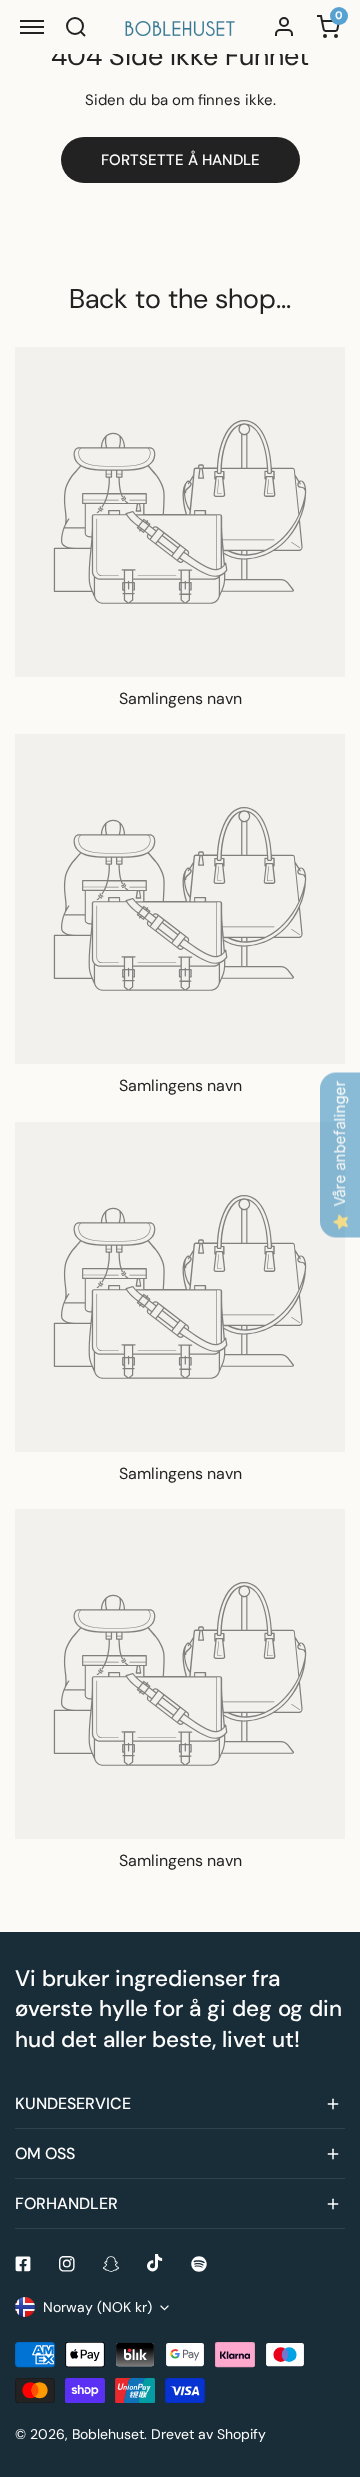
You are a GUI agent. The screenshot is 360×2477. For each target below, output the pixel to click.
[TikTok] (155, 2263)
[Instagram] (67, 2264)
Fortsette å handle (180, 160)
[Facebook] (23, 2264)
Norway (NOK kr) (97, 2307)
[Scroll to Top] (324, 2371)
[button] (180, 2104)
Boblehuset (108, 2434)
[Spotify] (199, 2264)
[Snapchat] (111, 2264)
